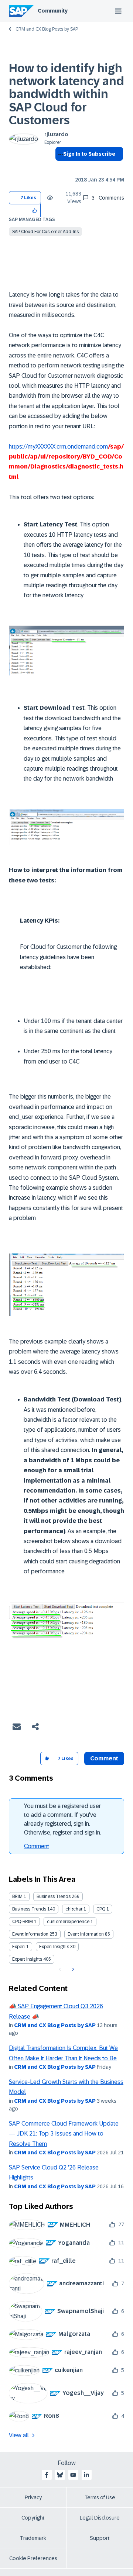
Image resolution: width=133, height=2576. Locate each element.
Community (53, 11)
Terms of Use (100, 2497)
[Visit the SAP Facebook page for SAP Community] (47, 2475)
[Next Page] (72, 1970)
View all (19, 2435)
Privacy (33, 2497)
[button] (35, 210)
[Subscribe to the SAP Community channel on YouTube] (73, 2475)
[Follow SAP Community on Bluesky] (60, 2475)
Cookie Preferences (33, 2558)
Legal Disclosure (100, 2518)
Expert (19, 1947)
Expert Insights (54, 1947)
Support (100, 2538)
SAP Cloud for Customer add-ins (45, 232)
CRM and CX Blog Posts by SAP (47, 29)
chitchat (74, 1909)
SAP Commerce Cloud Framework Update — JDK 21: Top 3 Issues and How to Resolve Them (64, 2134)
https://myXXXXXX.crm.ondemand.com (58, 447)
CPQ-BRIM (23, 1922)
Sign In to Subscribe (89, 154)
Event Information (30, 1934)
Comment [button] (104, 1758)
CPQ (101, 1909)
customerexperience (68, 1922)
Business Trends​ (29, 1909)
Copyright (33, 2518)
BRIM (17, 1896)
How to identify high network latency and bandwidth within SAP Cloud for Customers (66, 94)
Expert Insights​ (27, 1959)
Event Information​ (86, 1934)
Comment (37, 1846)
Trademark (33, 2538)
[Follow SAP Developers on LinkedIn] (86, 2475)
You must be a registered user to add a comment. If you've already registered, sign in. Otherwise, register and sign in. (63, 1819)
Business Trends (54, 1896)
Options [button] (59, 167)
